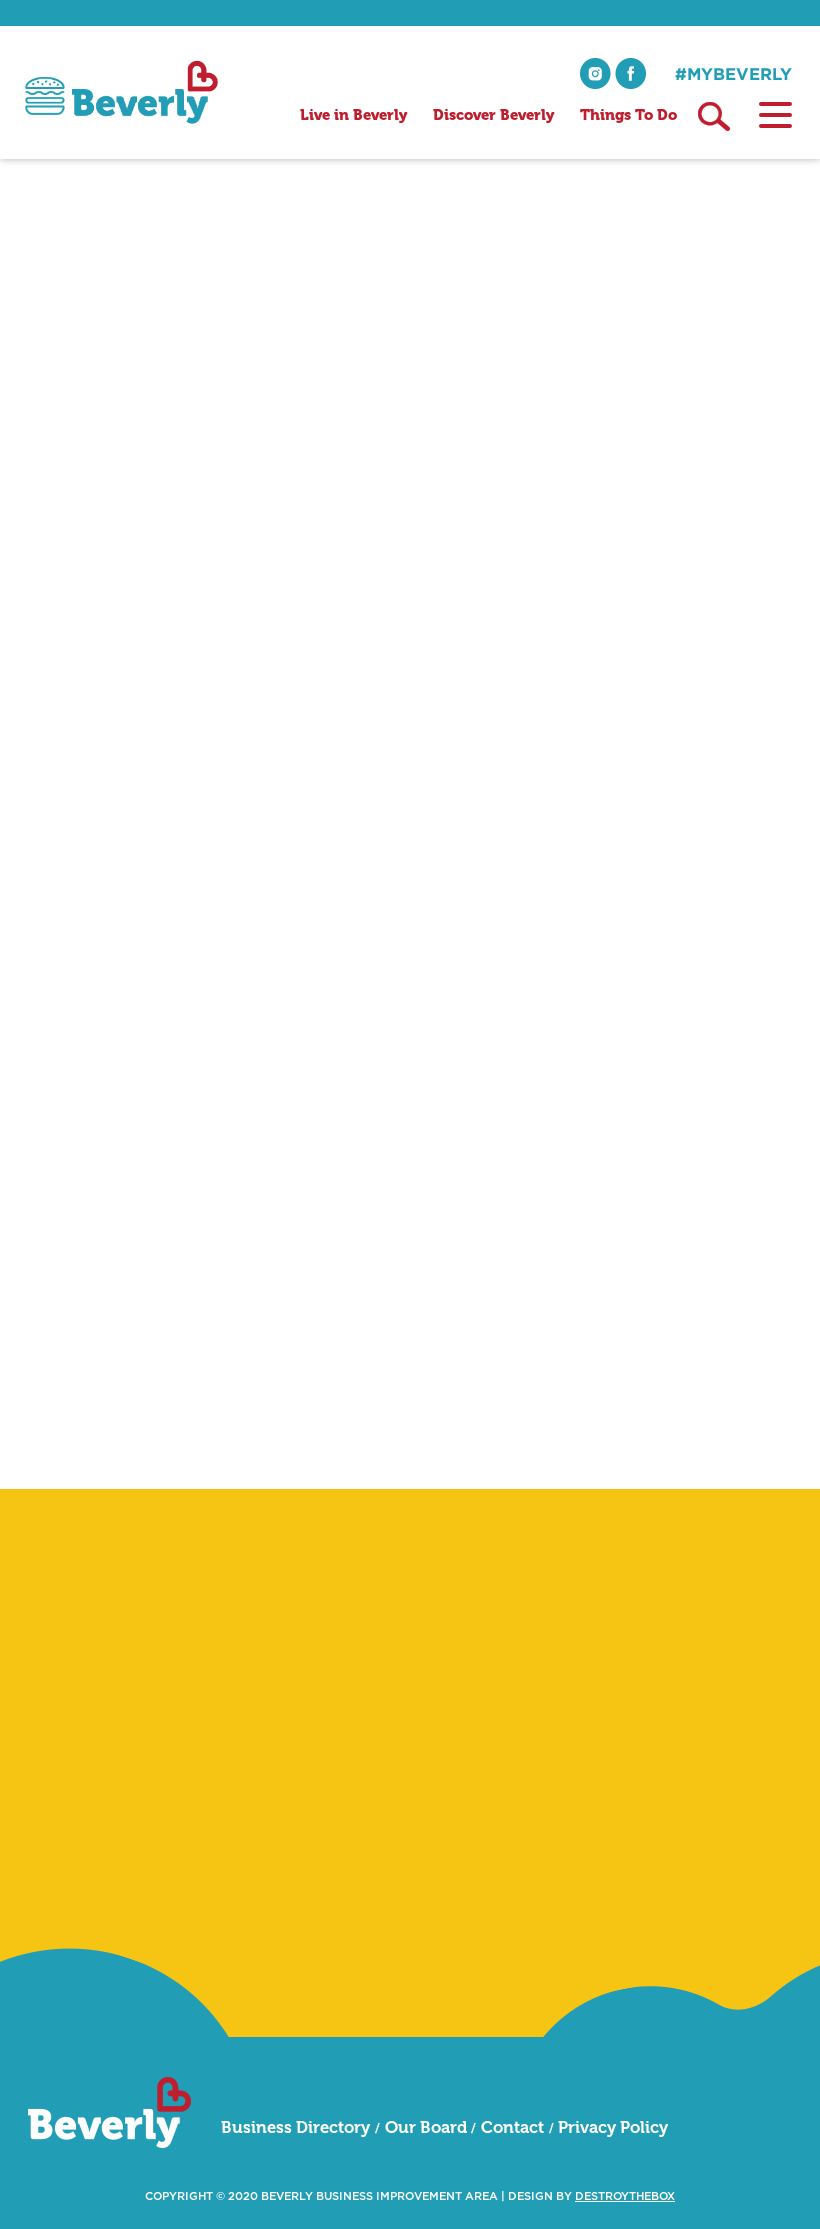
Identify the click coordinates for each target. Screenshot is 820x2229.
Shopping (192, 382)
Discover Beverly (493, 115)
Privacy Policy (613, 2127)
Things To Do (628, 115)
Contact (512, 2127)
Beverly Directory (87, 382)
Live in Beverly (353, 115)
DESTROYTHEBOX (625, 2196)
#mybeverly (733, 73)
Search (714, 116)
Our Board (426, 2127)
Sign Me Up (710, 1926)
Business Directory (295, 2127)
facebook (630, 73)
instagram (595, 73)
